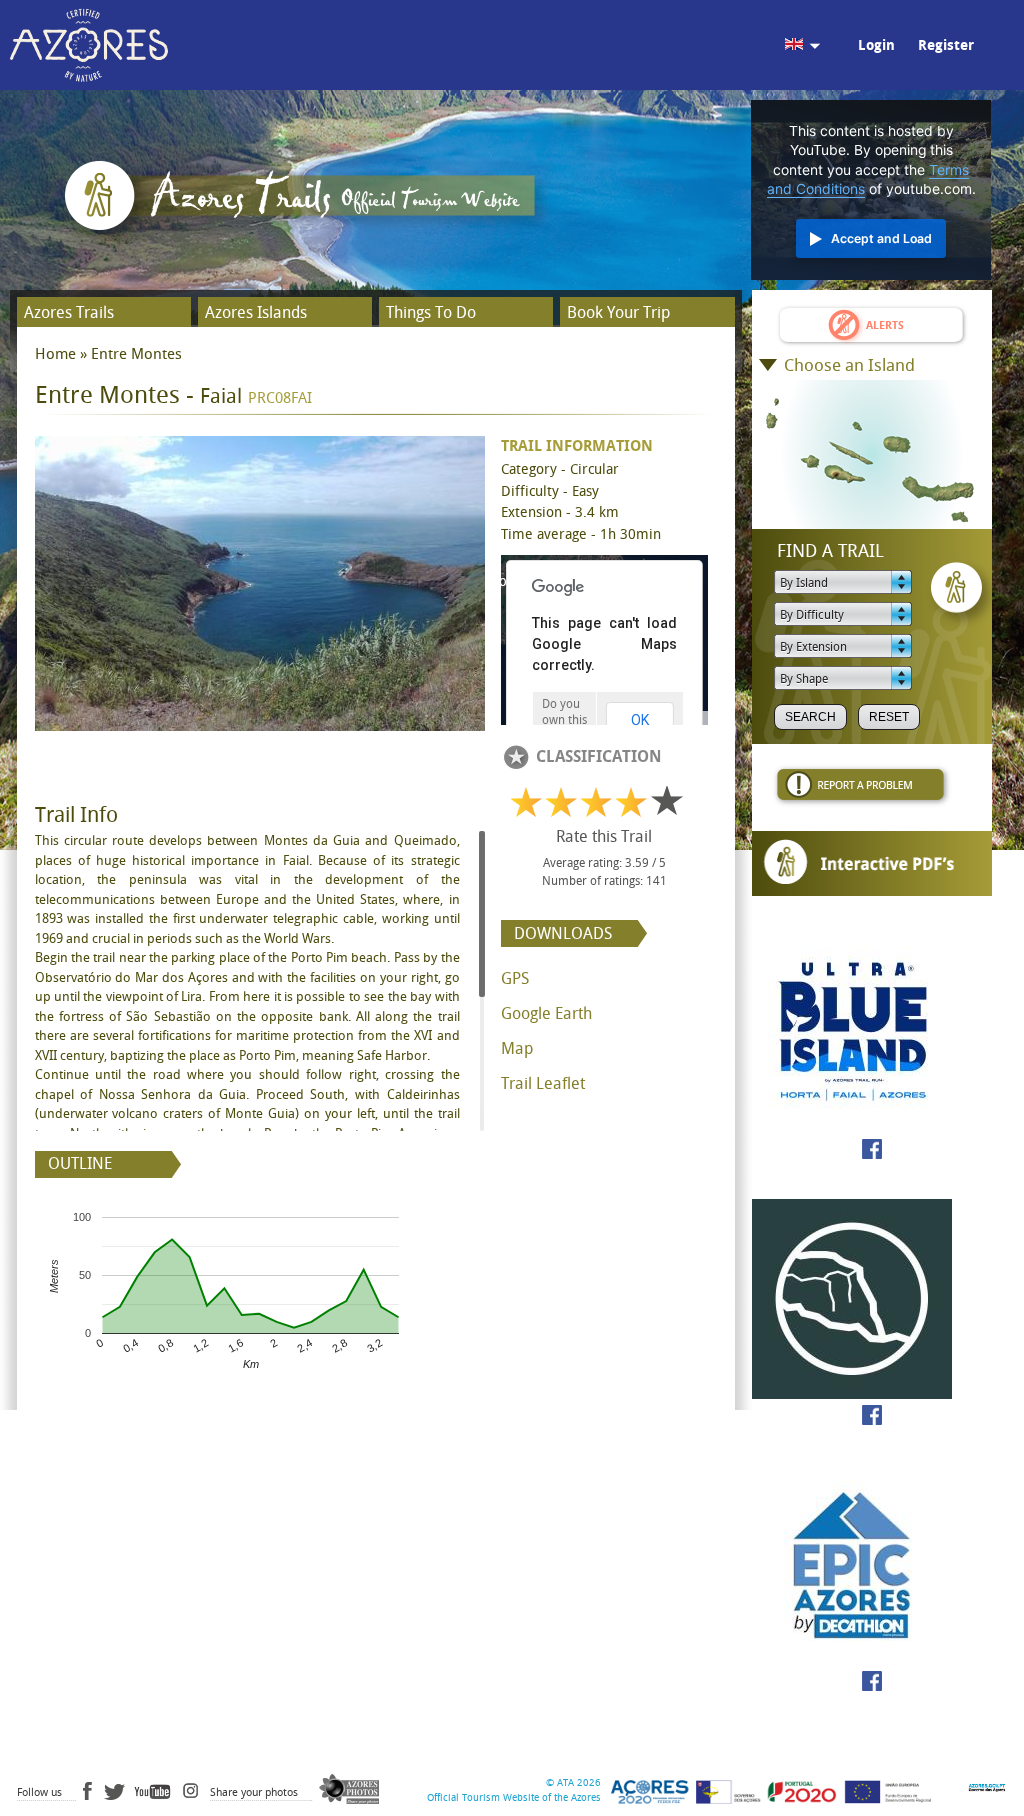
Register (946, 45)
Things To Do (431, 312)
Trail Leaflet (543, 1083)
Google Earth (546, 1013)
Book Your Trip (618, 312)
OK (640, 720)
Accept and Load (881, 238)
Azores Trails (69, 312)
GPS (515, 978)
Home (55, 354)
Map (517, 1048)
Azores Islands (256, 312)
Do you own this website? (564, 720)
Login (876, 45)
